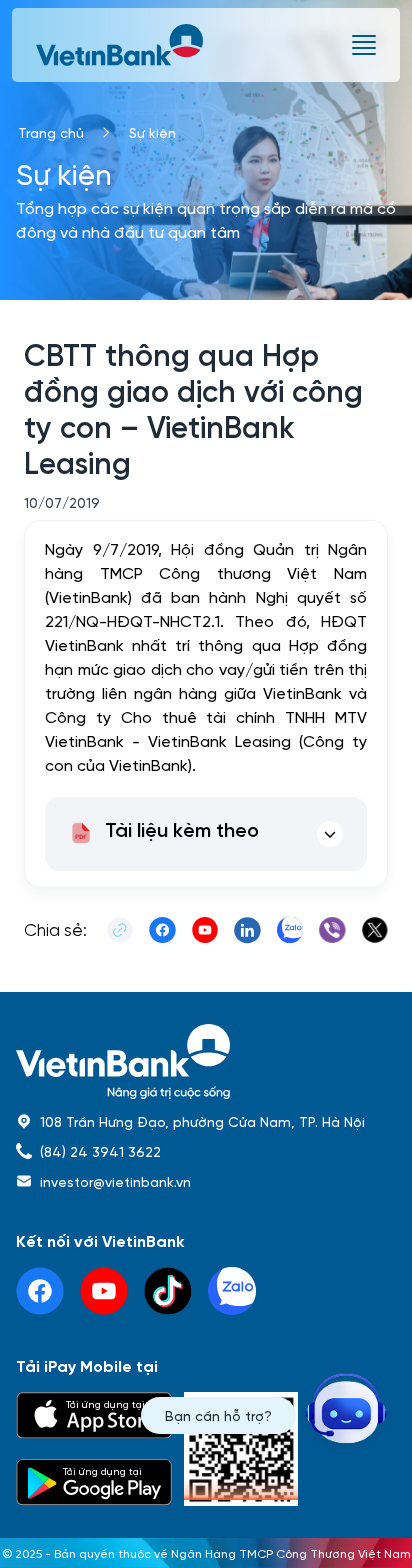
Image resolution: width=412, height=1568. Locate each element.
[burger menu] (364, 45)
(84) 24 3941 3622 (100, 1151)
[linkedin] (232, 1291)
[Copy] (120, 930)
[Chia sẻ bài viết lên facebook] (162, 930)
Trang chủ (51, 132)
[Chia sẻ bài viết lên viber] (332, 930)
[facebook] (40, 1291)
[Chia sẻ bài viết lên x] (375, 930)
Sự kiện (152, 132)
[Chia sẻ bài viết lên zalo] (290, 930)
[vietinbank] (121, 45)
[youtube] (104, 1291)
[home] (206, 1061)
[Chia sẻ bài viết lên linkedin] (247, 930)
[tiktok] (168, 1291)
